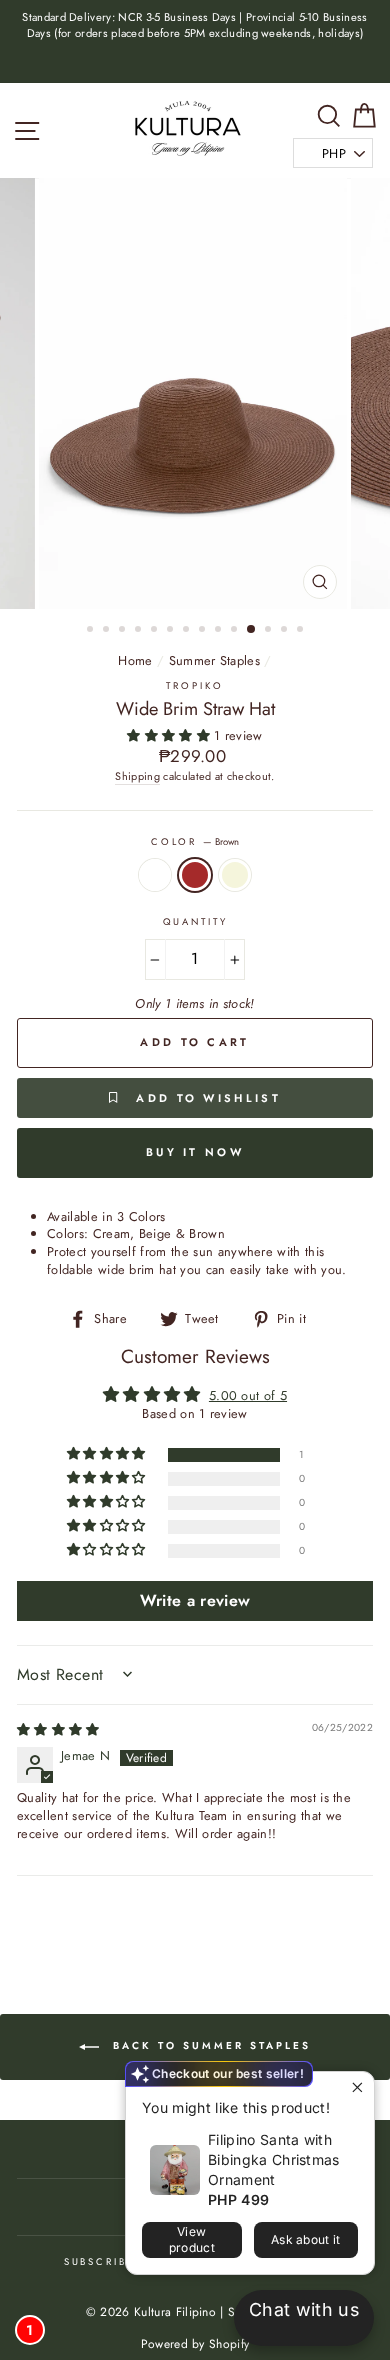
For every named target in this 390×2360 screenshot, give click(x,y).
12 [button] (270, 631)
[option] (195, 26)
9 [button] (220, 631)
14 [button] (302, 631)
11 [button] (252, 630)
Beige (235, 875)
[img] (58, 1729)
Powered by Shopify (195, 2344)
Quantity (195, 922)
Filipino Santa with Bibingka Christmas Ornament (274, 2159)
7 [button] (188, 631)
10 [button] (236, 631)
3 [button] (124, 631)
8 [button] (204, 631)
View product (192, 2239)
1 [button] (92, 631)
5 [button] (156, 631)
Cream (155, 875)
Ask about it (306, 2239)
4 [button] (140, 631)
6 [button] (172, 631)
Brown (195, 875)
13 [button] (286, 631)
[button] (170, 735)
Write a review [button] (195, 1600)
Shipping (137, 776)
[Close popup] (356, 2089)
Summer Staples (214, 660)
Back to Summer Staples (209, 2045)
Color (195, 842)
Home (135, 660)
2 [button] (108, 631)
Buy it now (195, 1152)
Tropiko (194, 686)
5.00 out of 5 (248, 1395)
